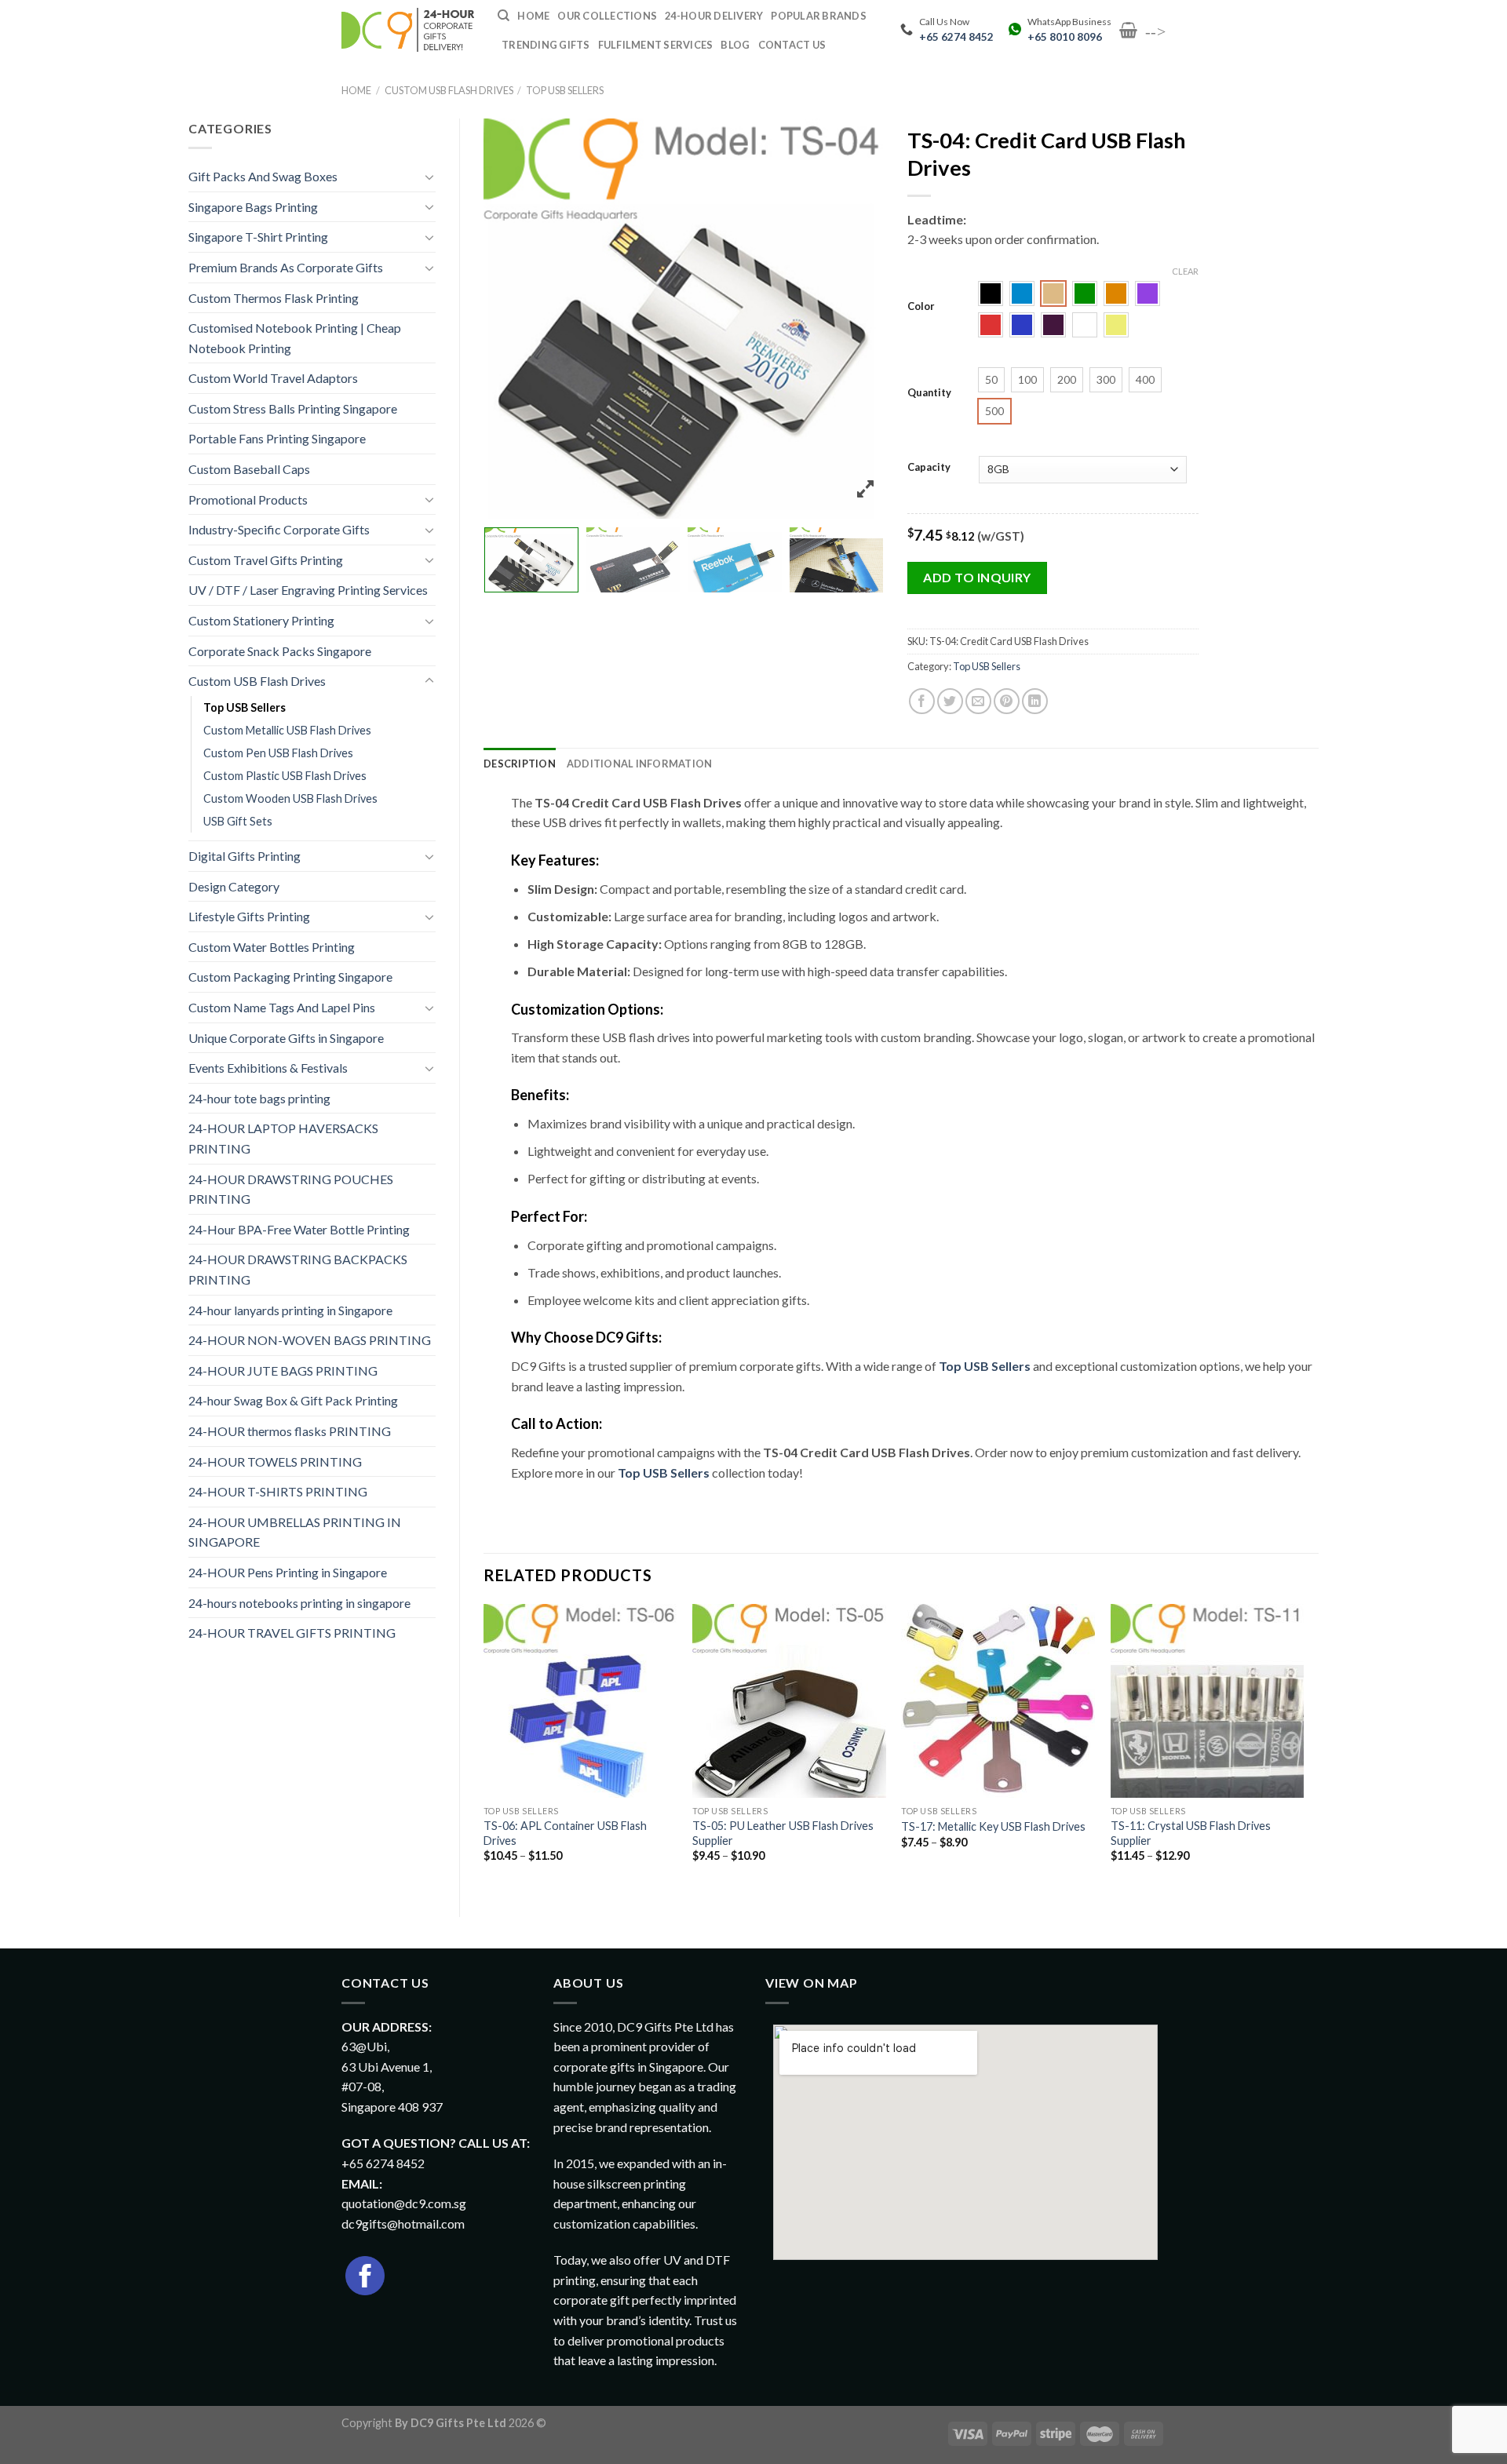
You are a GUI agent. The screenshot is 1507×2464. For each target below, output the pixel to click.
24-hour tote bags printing (259, 1098)
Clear (1185, 271)
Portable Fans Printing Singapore (277, 438)
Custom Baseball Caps (249, 469)
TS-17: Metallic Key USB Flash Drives (993, 1826)
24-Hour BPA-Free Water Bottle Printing (299, 1229)
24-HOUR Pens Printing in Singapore (288, 1572)
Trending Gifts (546, 45)
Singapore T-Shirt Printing (258, 237)
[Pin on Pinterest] (1007, 701)
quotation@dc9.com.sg (404, 2203)
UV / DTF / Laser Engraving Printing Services (308, 590)
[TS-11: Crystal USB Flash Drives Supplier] (1208, 1701)
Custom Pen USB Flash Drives (278, 753)
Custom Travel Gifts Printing (266, 560)
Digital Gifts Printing (244, 856)
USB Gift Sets (238, 821)
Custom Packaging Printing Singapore (290, 977)
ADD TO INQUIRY (977, 577)
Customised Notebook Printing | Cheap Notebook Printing (295, 338)
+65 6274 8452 (956, 37)
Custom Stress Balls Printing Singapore (293, 408)
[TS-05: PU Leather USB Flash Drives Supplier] (789, 1701)
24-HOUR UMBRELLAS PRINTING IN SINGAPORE (295, 1532)
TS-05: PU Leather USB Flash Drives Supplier (783, 1833)
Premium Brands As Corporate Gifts (286, 267)
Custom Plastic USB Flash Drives (285, 776)
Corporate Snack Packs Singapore (280, 651)
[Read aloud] (528, 1514)
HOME (533, 16)
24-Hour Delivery (714, 16)
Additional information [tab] (640, 764)
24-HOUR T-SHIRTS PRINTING (278, 1491)
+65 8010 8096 (1065, 37)
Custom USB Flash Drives (449, 90)
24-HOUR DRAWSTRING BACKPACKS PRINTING (298, 1269)
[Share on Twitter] (950, 701)
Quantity (929, 393)
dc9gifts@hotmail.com (403, 2223)
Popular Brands (819, 16)
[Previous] (484, 1747)
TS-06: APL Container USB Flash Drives (565, 1833)
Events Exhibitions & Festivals (268, 1068)
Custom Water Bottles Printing (272, 947)
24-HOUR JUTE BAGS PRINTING (283, 1371)
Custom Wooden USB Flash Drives (290, 798)
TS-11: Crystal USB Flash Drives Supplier (1191, 1833)
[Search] (504, 16)
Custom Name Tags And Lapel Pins (282, 1007)
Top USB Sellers (565, 90)
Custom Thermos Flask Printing (274, 298)
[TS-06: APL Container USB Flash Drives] (580, 1701)
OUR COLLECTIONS (607, 16)
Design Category (234, 886)
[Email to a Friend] (978, 701)
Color (921, 307)
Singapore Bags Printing (253, 207)
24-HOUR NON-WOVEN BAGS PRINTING (310, 1340)
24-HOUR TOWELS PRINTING (275, 1462)
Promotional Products (248, 499)
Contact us (792, 45)
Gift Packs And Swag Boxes (263, 176)
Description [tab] (520, 764)
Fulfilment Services (656, 45)
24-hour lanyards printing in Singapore (290, 1310)
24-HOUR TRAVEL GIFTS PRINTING (292, 1633)
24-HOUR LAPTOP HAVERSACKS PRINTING (283, 1138)
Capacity (929, 468)
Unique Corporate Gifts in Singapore (286, 1038)
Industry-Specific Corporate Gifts (279, 529)
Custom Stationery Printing (261, 620)
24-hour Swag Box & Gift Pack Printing (293, 1400)
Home (356, 90)
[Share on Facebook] (922, 701)
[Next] (1303, 1747)
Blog (735, 45)
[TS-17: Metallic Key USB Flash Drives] (998, 1701)
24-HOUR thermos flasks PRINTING (290, 1431)
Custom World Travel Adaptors (273, 378)
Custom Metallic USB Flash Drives (287, 730)
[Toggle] (429, 177)
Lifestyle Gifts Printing (249, 916)
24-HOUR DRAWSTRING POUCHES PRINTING (291, 1189)
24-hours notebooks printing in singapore (299, 1603)
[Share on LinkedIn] (1035, 701)
